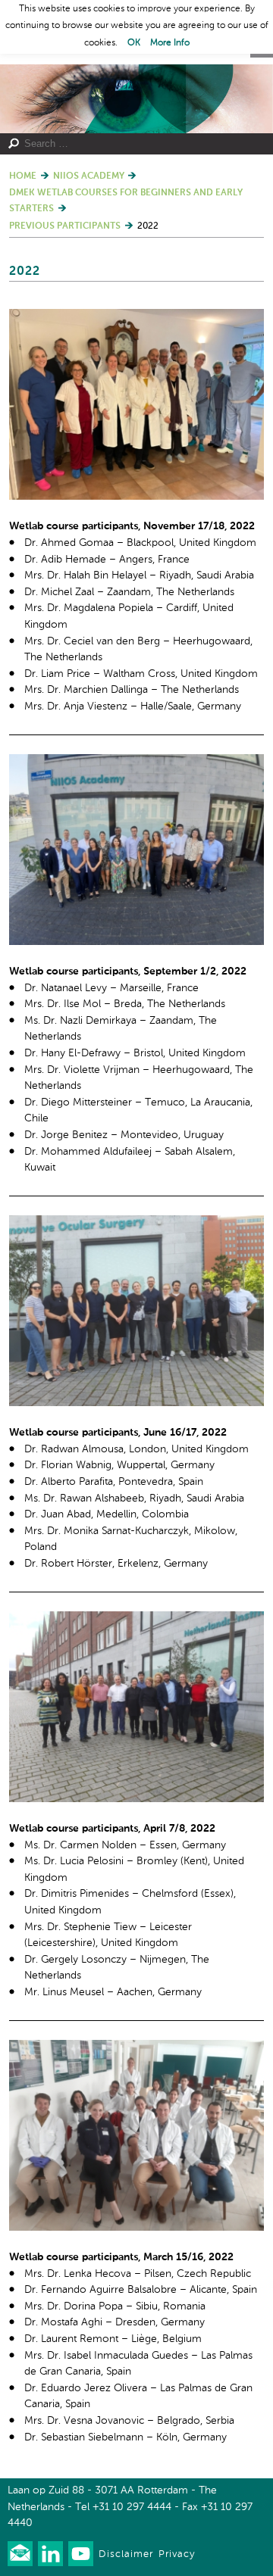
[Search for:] (131, 144)
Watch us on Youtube (81, 2554)
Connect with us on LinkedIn (50, 2554)
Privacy (177, 2554)
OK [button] (134, 43)
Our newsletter (20, 2554)
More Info (170, 43)
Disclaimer (126, 2554)
